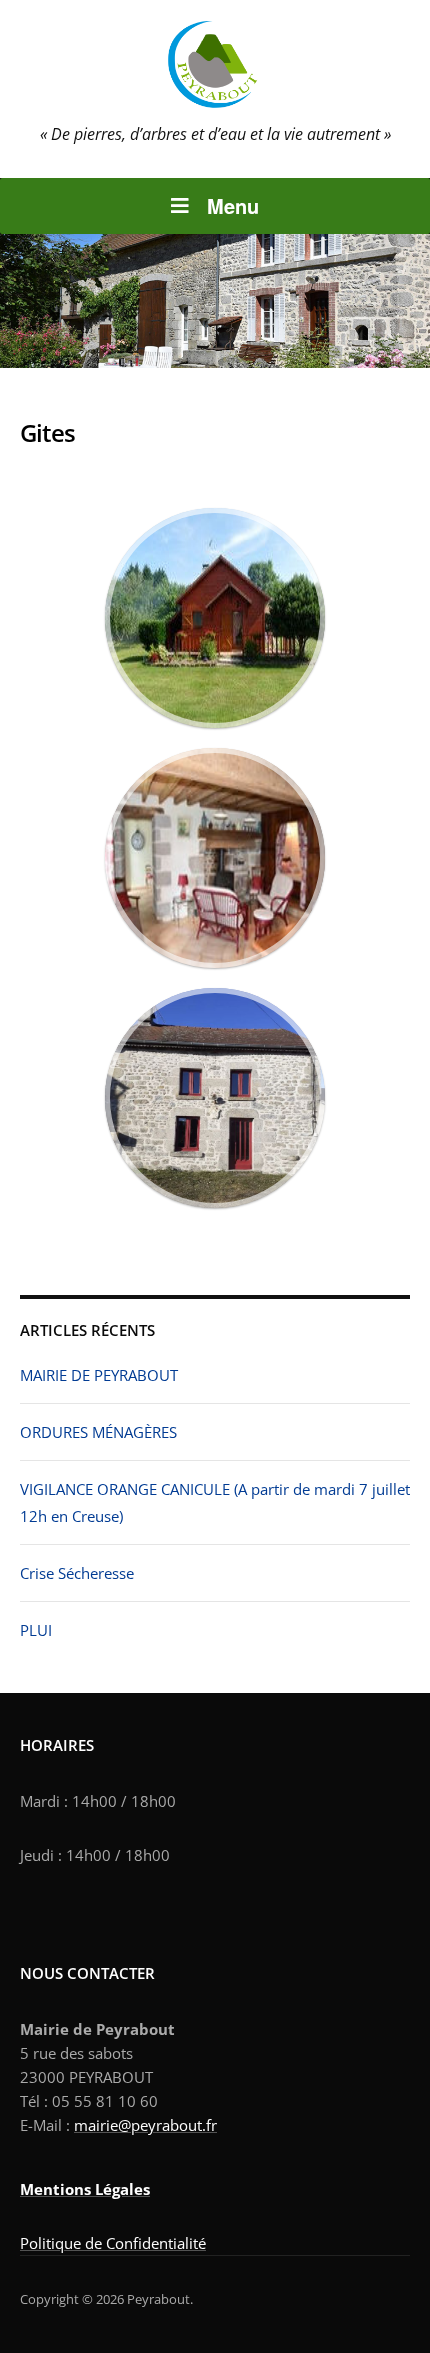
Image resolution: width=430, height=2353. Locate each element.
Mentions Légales (85, 2189)
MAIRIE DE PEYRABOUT (99, 1375)
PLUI (36, 1630)
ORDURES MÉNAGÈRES (98, 1432)
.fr (209, 2125)
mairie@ (102, 2125)
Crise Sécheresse (77, 1573)
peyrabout (166, 2125)
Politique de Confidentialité (113, 2243)
